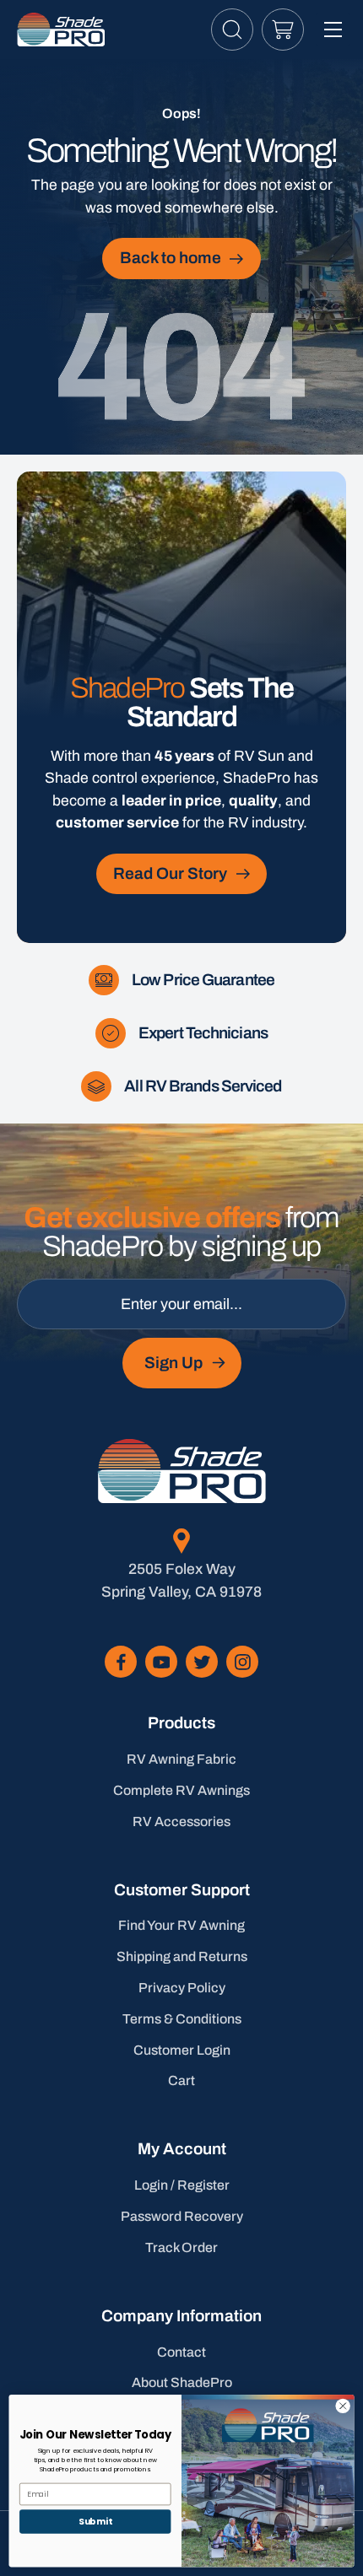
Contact (181, 2352)
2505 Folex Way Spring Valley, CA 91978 (181, 1580)
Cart (181, 2080)
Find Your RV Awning (181, 1925)
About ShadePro (182, 2382)
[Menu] (333, 30)
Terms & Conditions (182, 2019)
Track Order (181, 2247)
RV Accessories (181, 1822)
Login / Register (182, 2185)
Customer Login (182, 2050)
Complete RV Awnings (181, 1790)
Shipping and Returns (182, 1956)
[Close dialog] (343, 2406)
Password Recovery (182, 2216)
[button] (232, 30)
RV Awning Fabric (181, 1759)
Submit (95, 2522)
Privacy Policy (182, 1988)
